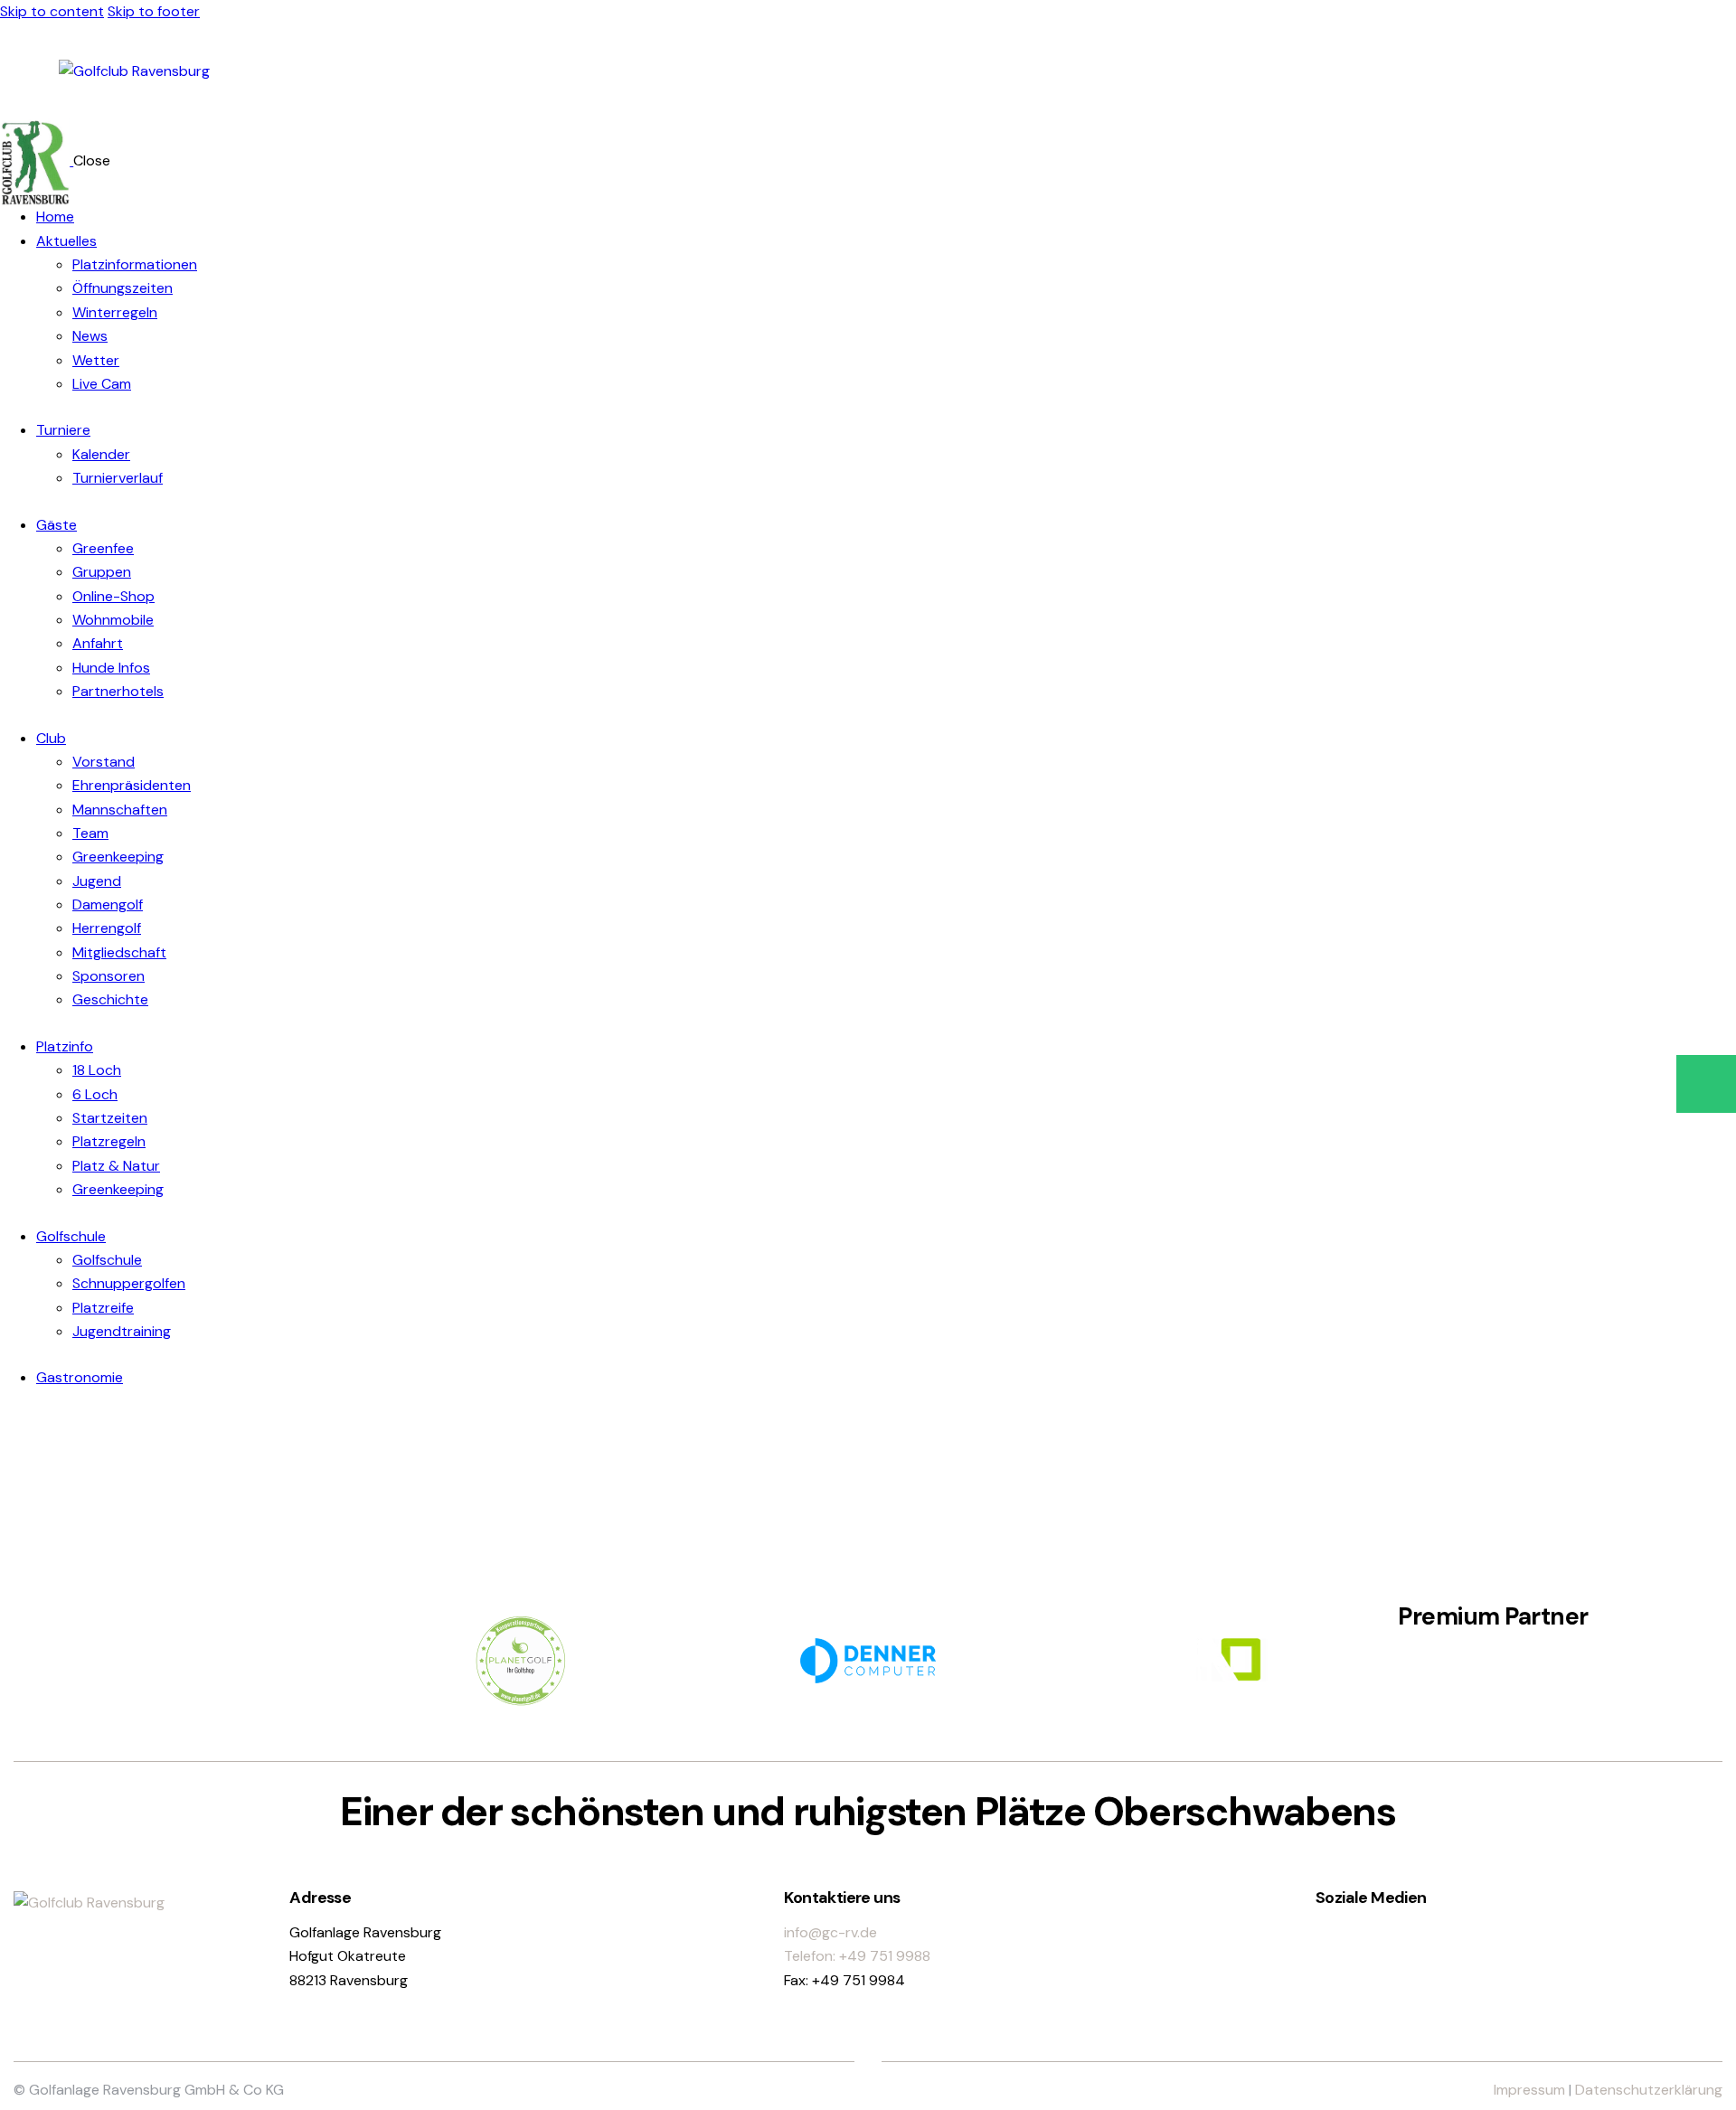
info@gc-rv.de (830, 1932)
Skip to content (52, 11)
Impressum (1529, 2090)
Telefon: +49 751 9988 (857, 1956)
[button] (1706, 1084)
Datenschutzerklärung (1649, 2090)
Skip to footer (154, 11)
